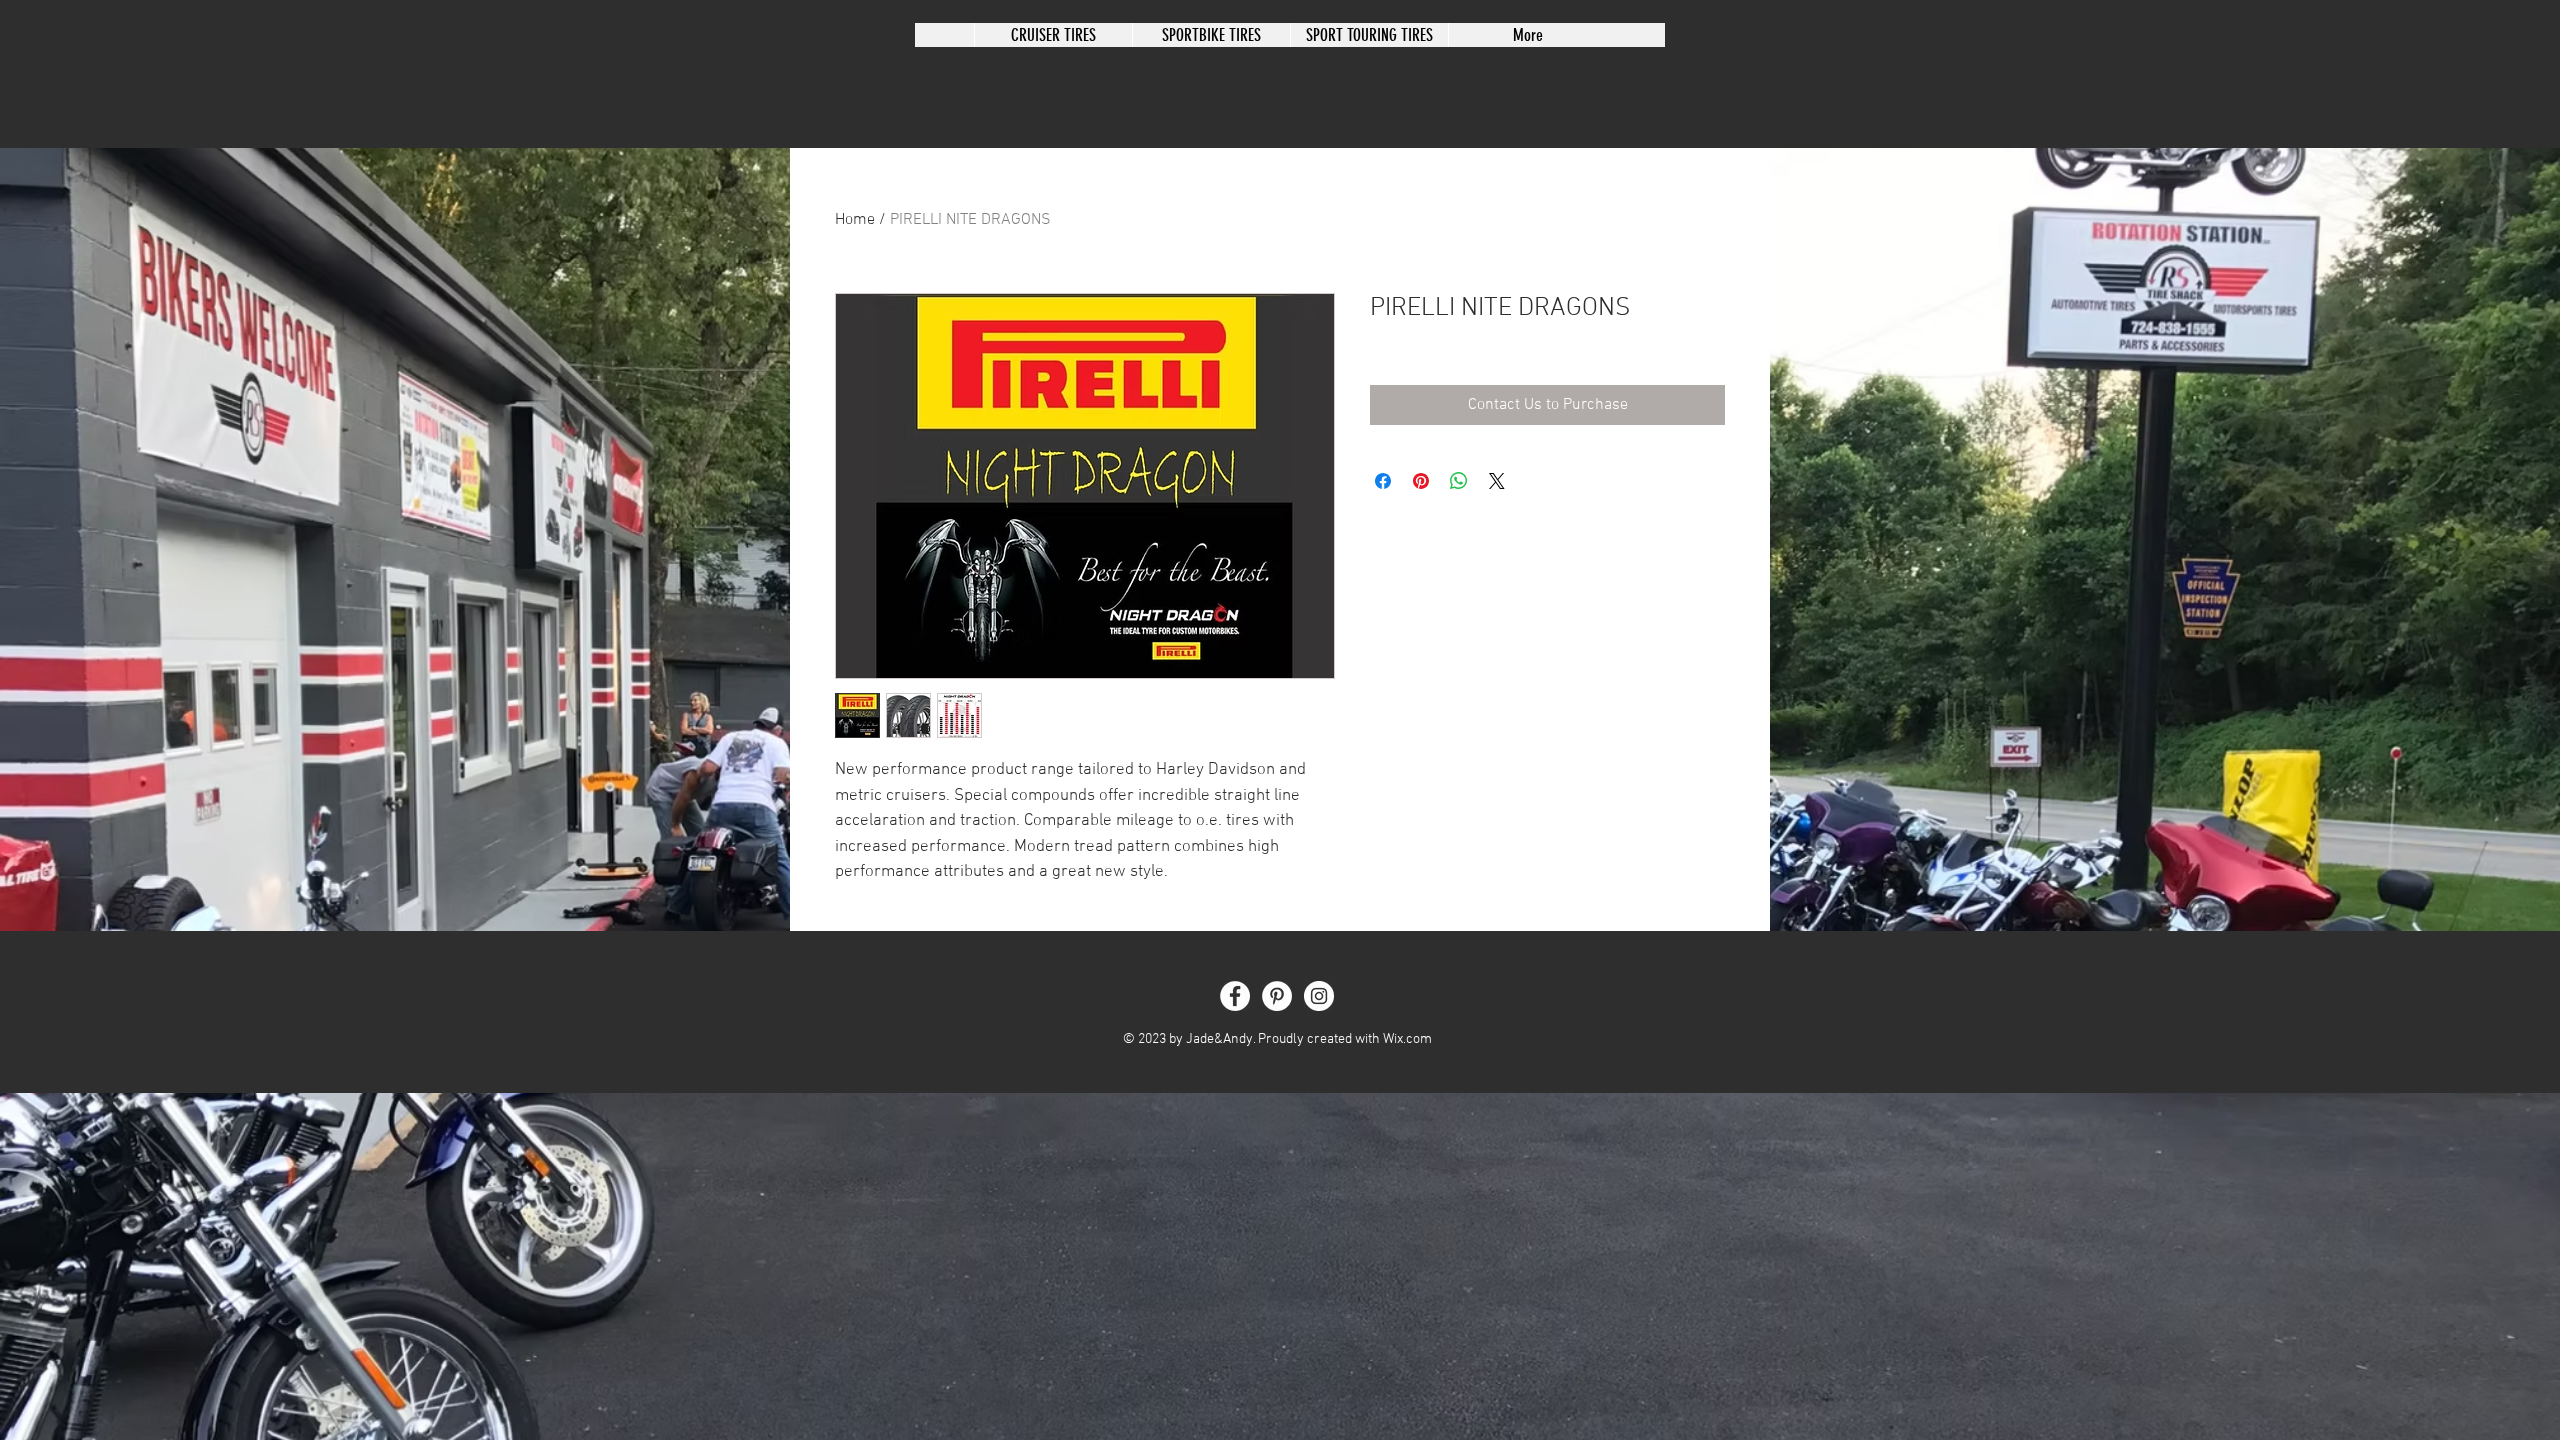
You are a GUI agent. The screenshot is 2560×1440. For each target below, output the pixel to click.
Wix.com (1407, 1039)
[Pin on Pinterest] (1421, 481)
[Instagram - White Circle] (1319, 996)
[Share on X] (1497, 481)
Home (855, 220)
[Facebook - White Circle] (1235, 996)
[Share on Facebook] (1383, 481)
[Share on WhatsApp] (1459, 481)
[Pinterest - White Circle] (1277, 996)
